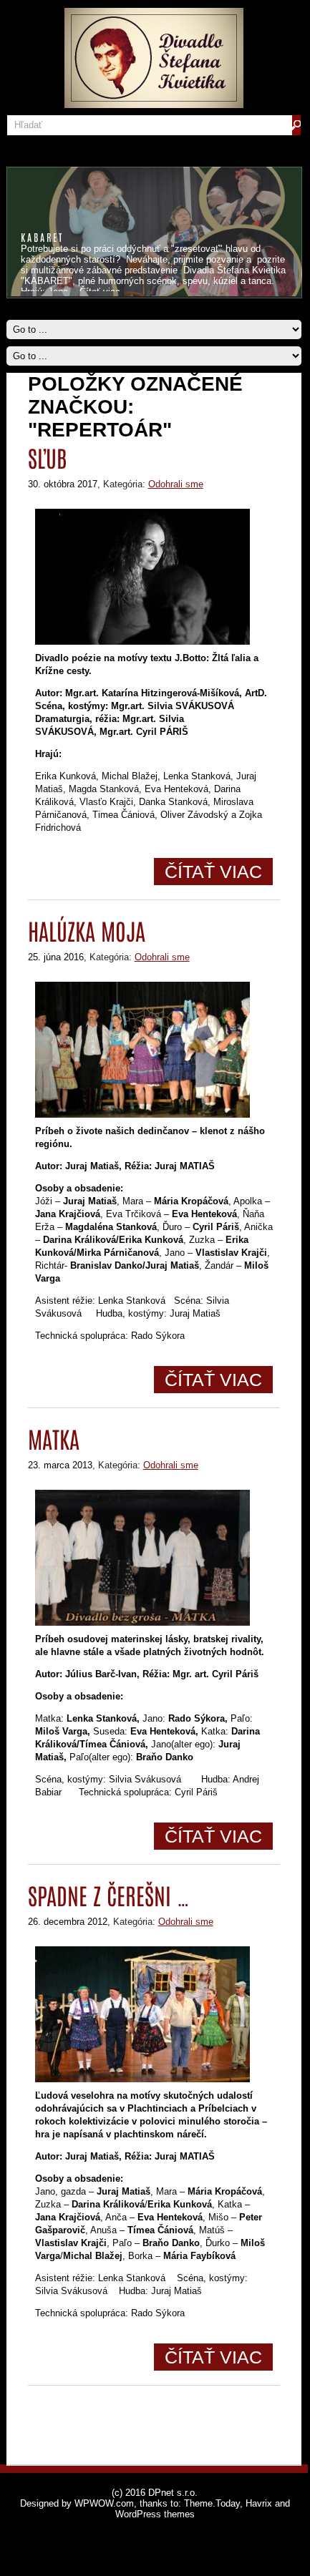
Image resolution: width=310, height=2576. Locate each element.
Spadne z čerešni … (109, 1894)
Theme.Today (212, 2503)
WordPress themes (155, 2514)
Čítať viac (213, 872)
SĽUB (47, 457)
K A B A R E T (41, 237)
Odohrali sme (176, 484)
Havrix (259, 2503)
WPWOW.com (104, 2503)
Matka (54, 1438)
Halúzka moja (87, 930)
